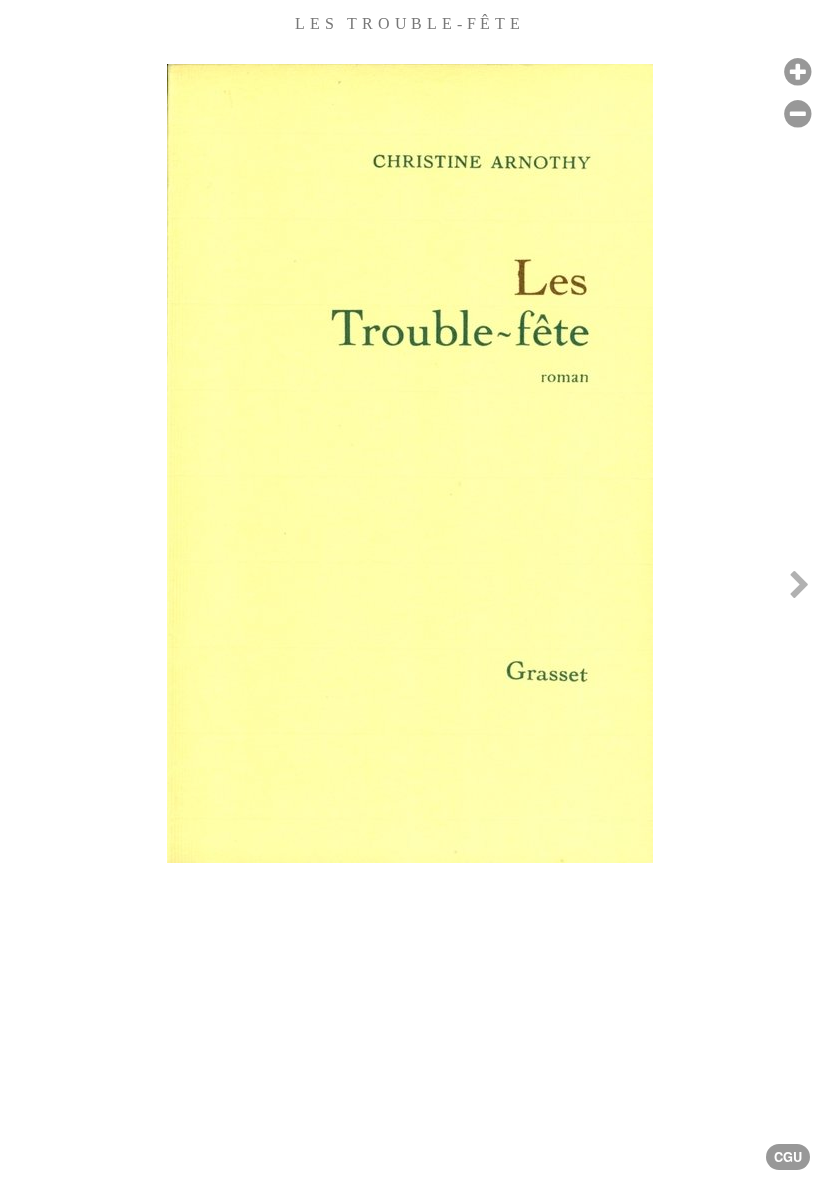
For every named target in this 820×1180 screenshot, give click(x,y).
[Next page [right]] (799, 590)
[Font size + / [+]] (797, 72)
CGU (788, 1157)
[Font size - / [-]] (797, 114)
